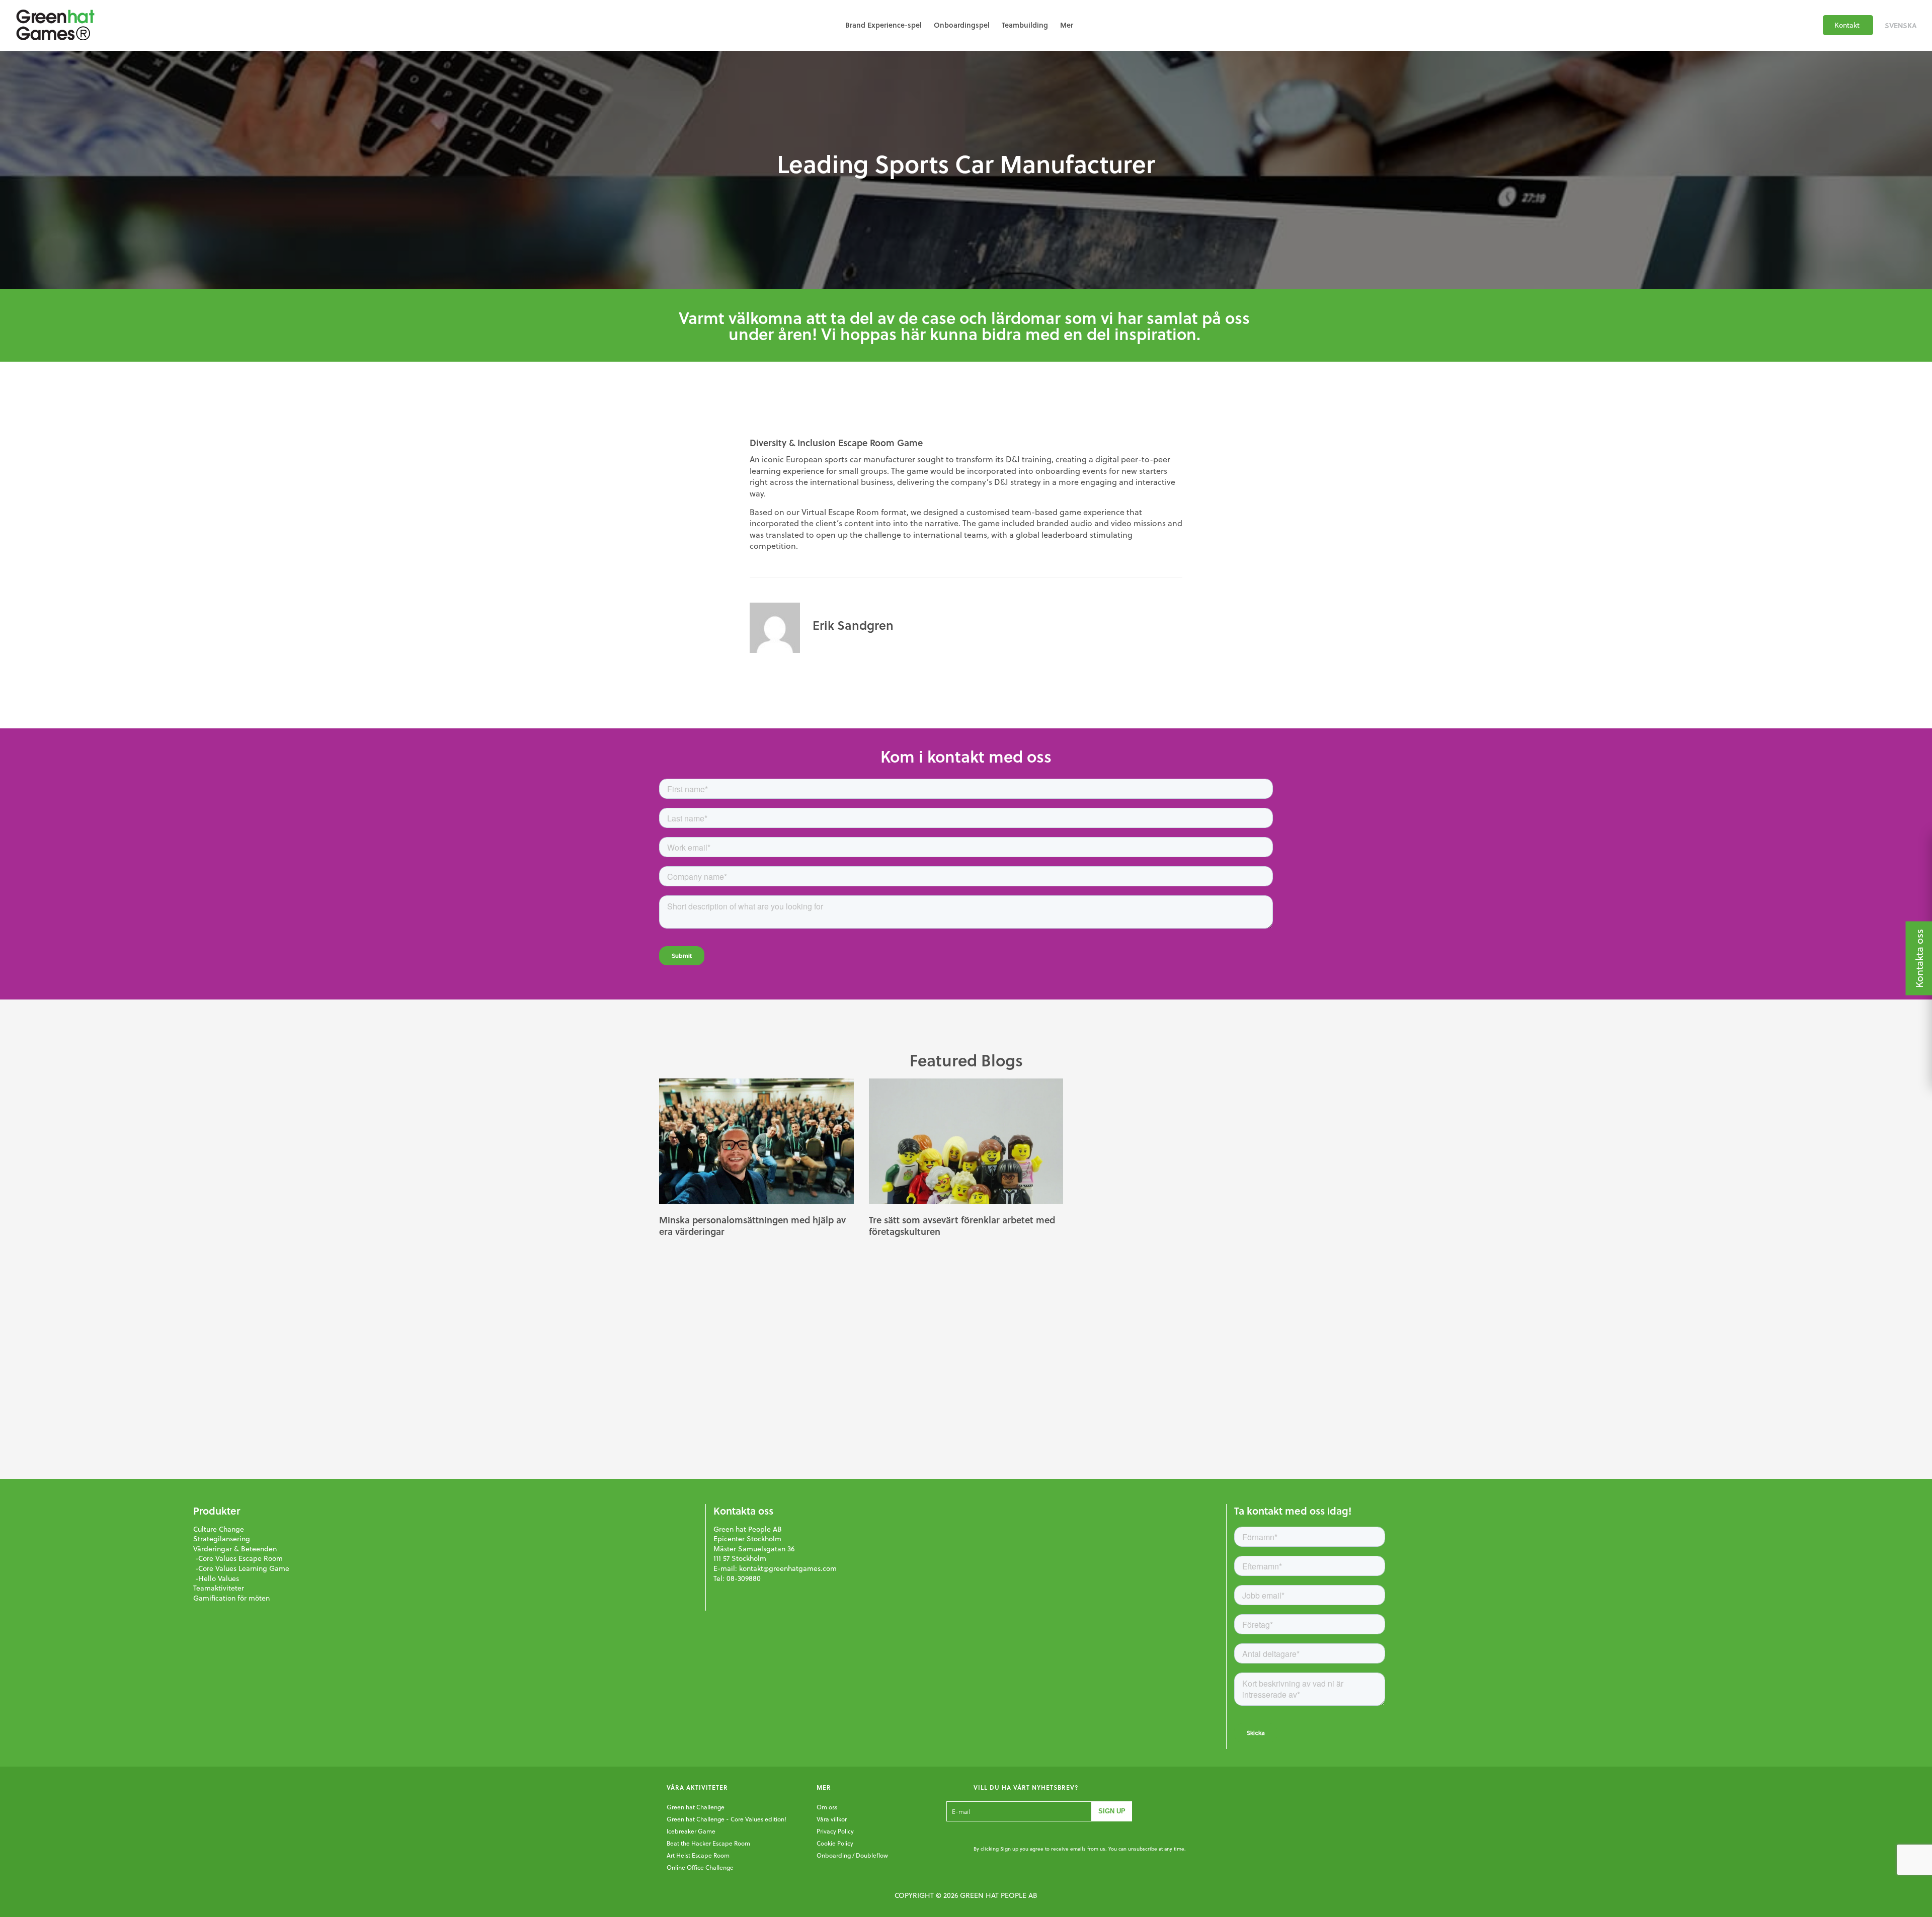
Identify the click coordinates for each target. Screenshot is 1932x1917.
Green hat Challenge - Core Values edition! (727, 1819)
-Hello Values (216, 1578)
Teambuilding (1025, 25)
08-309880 (744, 1578)
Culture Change (219, 1529)
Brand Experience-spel (883, 25)
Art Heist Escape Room (698, 1855)
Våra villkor (832, 1819)
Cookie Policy (835, 1843)
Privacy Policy (835, 1831)
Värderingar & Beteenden (235, 1549)
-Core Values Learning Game (241, 1568)
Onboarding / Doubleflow (852, 1855)
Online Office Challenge (700, 1867)
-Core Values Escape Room (238, 1558)
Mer (1067, 25)
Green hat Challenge (696, 1807)
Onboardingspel (962, 25)
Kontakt (1847, 25)
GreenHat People (55, 25)
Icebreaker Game (691, 1831)
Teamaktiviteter (219, 1588)
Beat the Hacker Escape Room (708, 1843)
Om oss (827, 1807)
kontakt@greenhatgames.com (788, 1568)
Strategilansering (222, 1539)
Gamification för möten (231, 1598)
